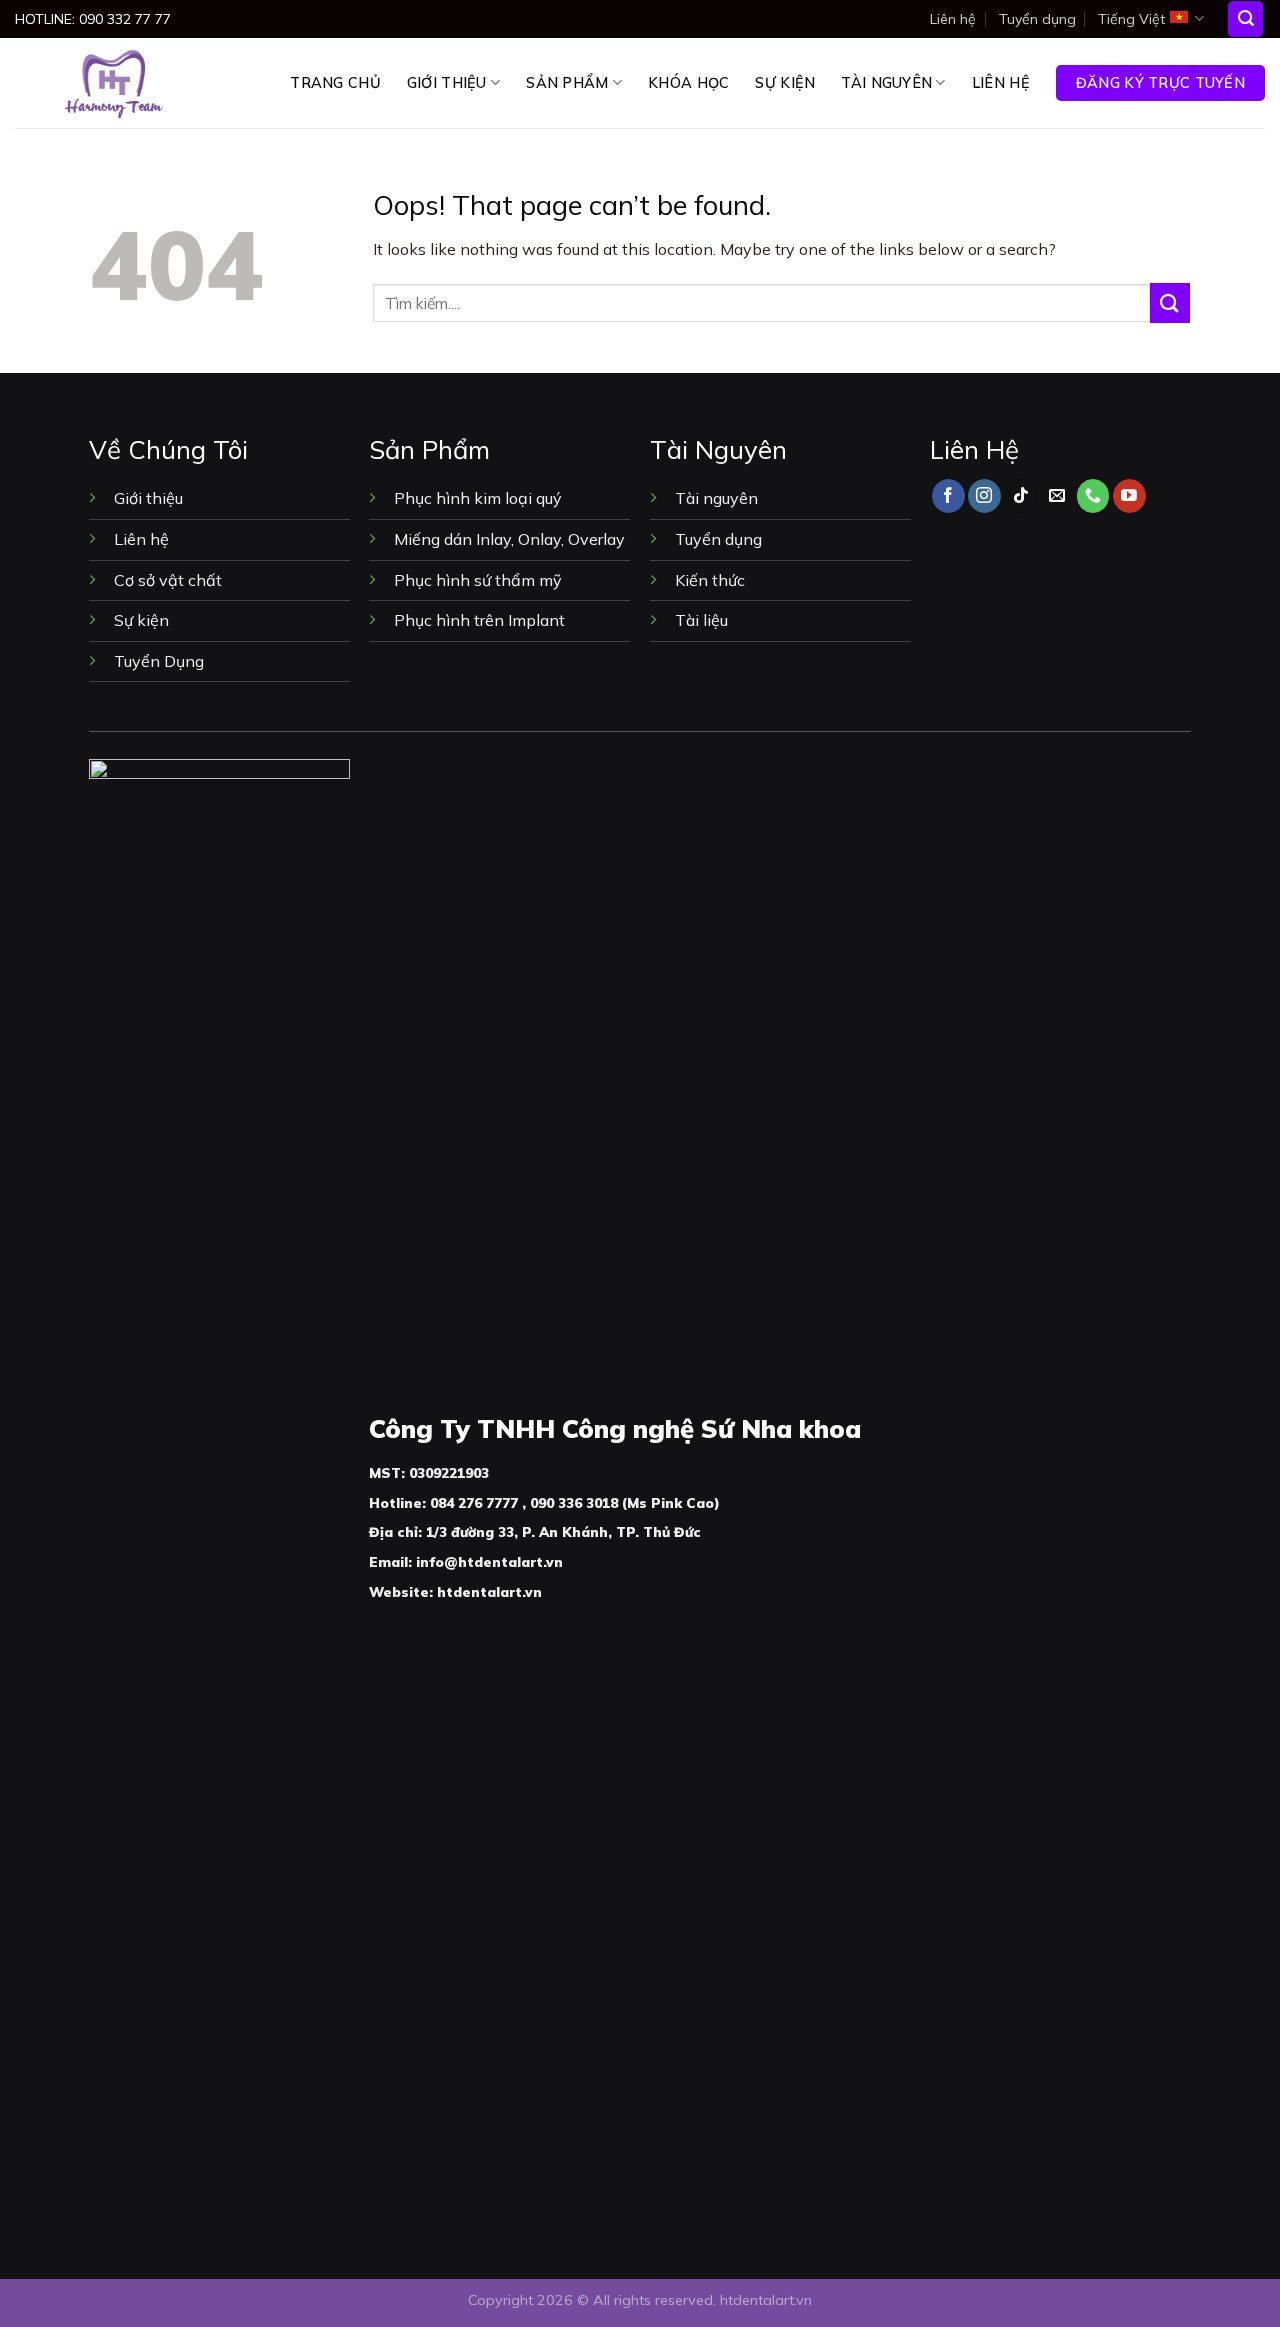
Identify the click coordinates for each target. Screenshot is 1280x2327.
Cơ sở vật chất (168, 580)
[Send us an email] (1056, 496)
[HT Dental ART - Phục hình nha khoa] (114, 83)
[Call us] (1093, 496)
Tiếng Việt (1131, 19)
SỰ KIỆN (785, 83)
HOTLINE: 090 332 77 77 (93, 19)
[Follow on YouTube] (1129, 496)
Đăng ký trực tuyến (1160, 83)
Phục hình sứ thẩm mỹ (478, 580)
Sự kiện (141, 620)
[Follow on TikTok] (1020, 496)
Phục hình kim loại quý (478, 498)
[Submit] (1170, 302)
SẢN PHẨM (567, 83)
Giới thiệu (447, 83)
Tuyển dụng (1037, 19)
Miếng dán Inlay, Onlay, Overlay (509, 539)
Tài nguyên (886, 83)
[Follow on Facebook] (948, 496)
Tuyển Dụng (159, 661)
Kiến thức (712, 580)
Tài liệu (701, 620)
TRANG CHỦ (335, 83)
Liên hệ (953, 19)
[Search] (1245, 19)
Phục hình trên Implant (479, 620)
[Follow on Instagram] (984, 496)
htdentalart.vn (766, 2300)
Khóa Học (688, 83)
